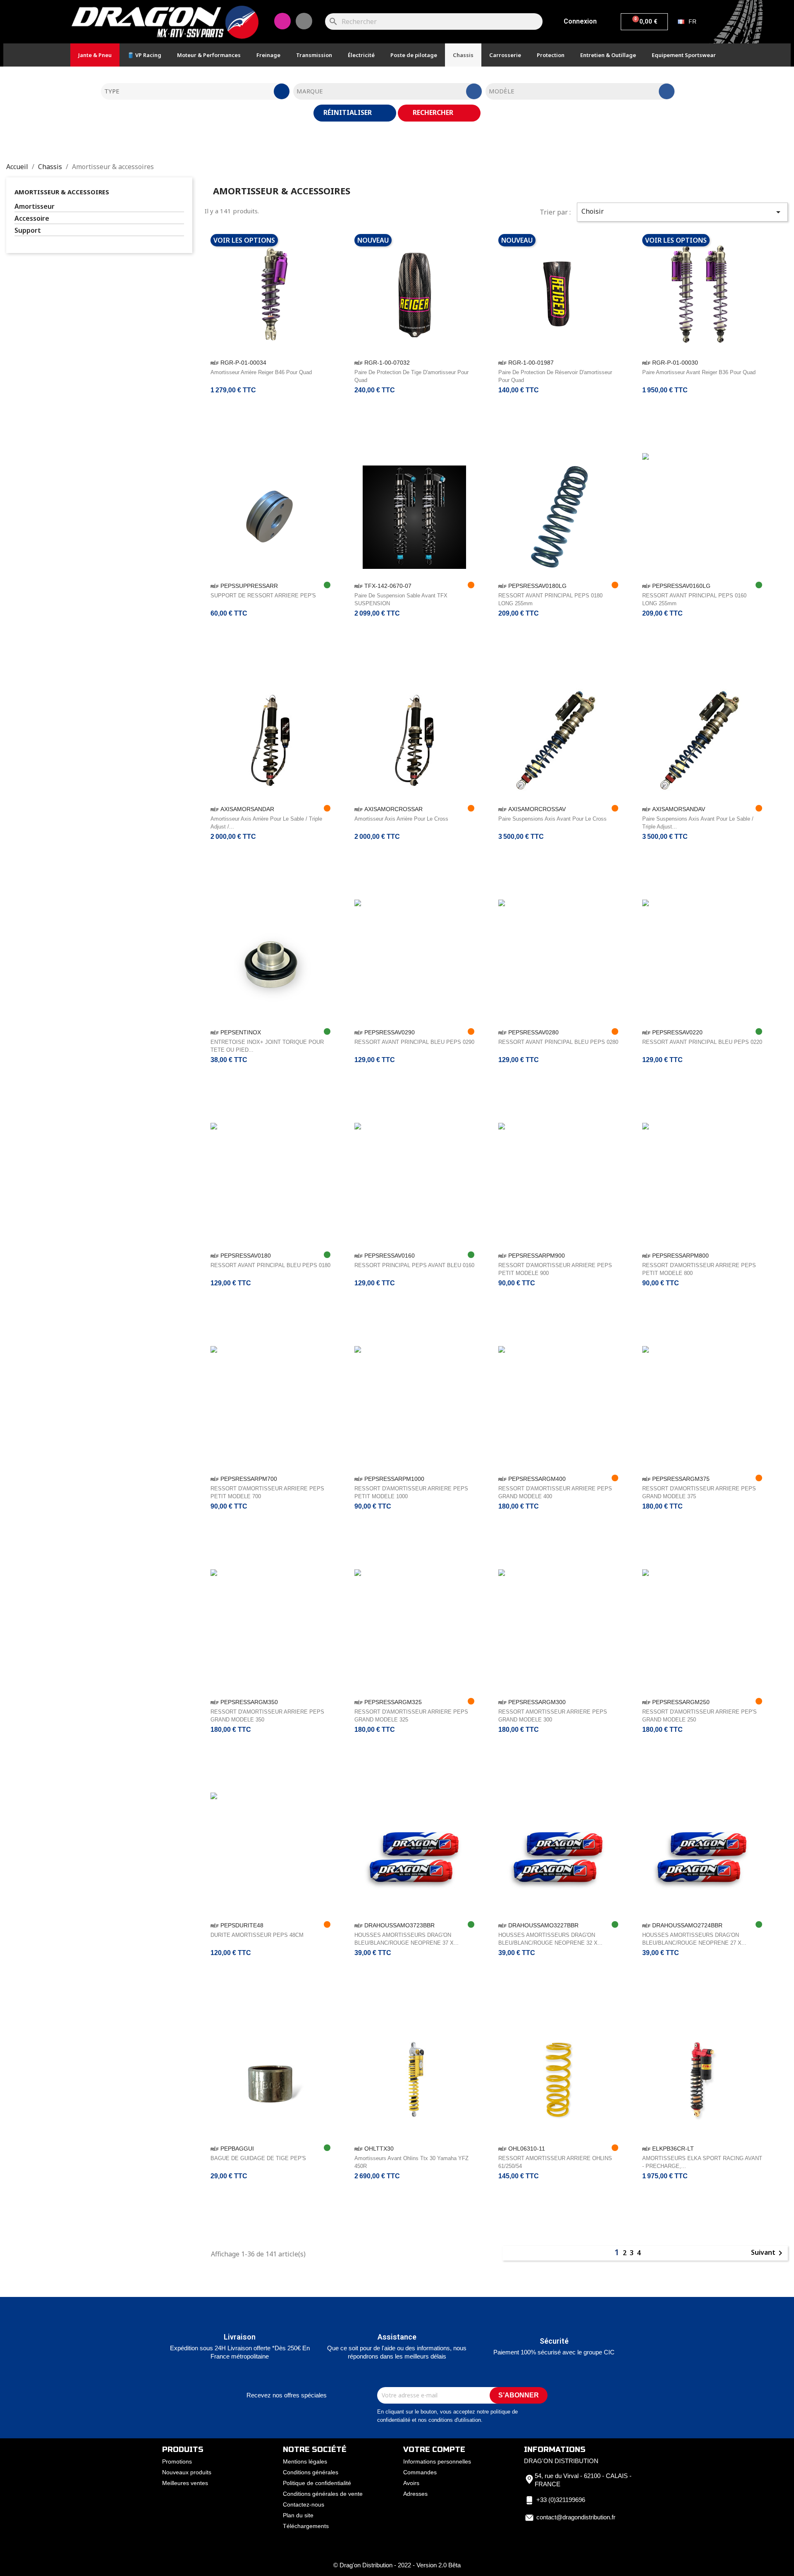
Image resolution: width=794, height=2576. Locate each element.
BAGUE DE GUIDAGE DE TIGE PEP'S (258, 2158)
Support (28, 230)
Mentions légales (305, 2461)
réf (215, 363)
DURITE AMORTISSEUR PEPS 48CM (257, 1935)
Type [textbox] (112, 91)
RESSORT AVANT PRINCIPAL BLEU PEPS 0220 (702, 1042)
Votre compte (434, 2449)
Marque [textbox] (310, 91)
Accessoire (32, 218)
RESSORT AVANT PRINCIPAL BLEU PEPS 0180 (270, 1265)
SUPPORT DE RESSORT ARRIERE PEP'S (263, 596)
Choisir (682, 212)
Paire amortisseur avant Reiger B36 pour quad (699, 372)
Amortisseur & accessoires (62, 192)
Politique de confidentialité (317, 2483)
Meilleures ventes (185, 2483)
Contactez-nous (304, 2504)
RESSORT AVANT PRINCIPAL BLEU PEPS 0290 (414, 1042)
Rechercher (434, 112)
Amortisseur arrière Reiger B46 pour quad (261, 372)
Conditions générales (311, 2472)
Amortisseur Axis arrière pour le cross (401, 819)
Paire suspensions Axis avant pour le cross (552, 819)
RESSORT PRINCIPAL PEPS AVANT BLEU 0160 (414, 1265)
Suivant (768, 2253)
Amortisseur (35, 207)
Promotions (177, 2461)
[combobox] (195, 91)
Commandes (420, 2472)
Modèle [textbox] (502, 91)
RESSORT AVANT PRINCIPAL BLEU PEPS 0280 (558, 1042)
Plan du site (298, 2515)
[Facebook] (304, 21)
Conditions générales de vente (323, 2494)
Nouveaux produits (187, 2472)
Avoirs (411, 2483)
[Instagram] (282, 21)
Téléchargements (306, 2526)
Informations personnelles (437, 2461)
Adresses (415, 2494)
